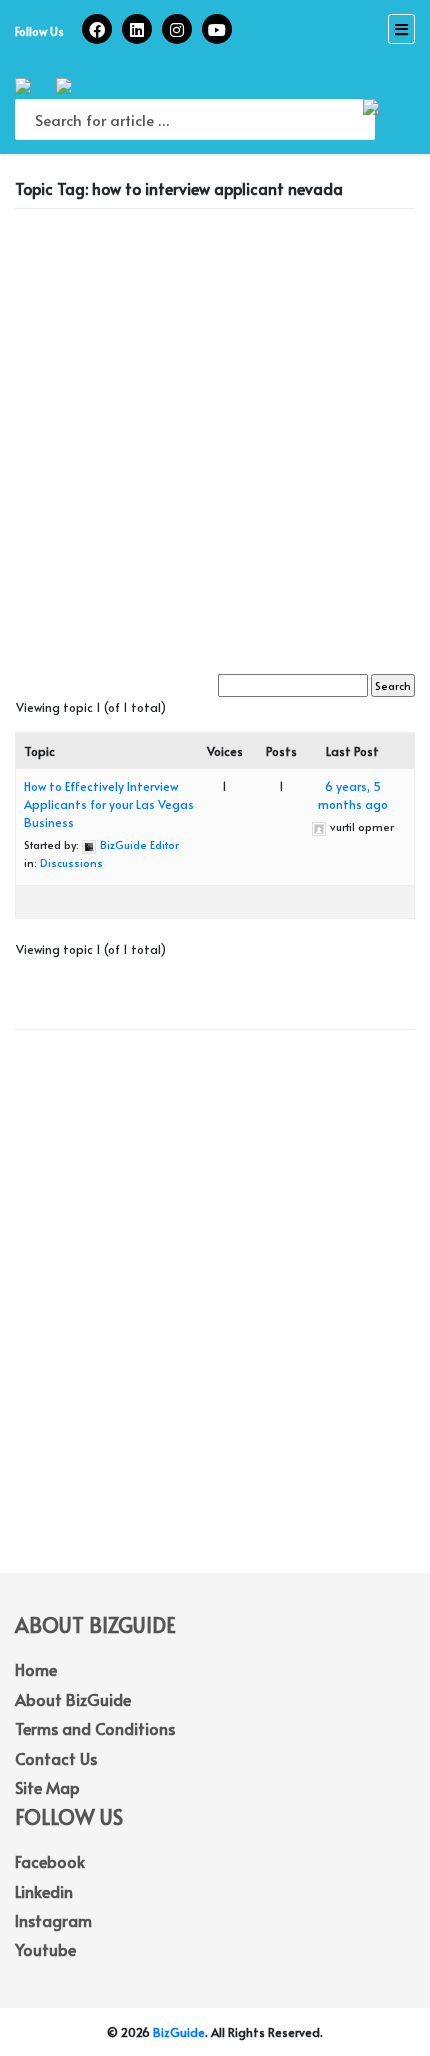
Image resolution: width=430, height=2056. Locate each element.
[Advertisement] (215, 439)
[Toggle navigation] (401, 29)
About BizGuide (73, 1699)
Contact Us (56, 1758)
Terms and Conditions (95, 1728)
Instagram (53, 1920)
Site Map (47, 1787)
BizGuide (179, 2032)
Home (36, 1669)
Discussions (71, 862)
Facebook (50, 1861)
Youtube (45, 1949)
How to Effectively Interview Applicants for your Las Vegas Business (109, 804)
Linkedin (44, 1891)
